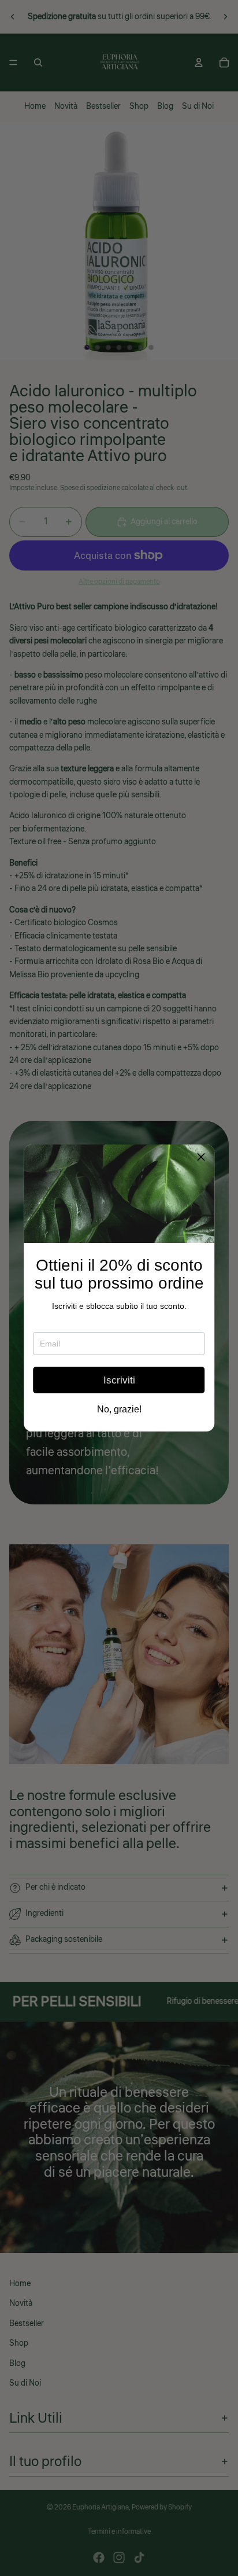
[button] (201, 1158)
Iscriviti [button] (119, 1380)
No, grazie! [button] (119, 1410)
